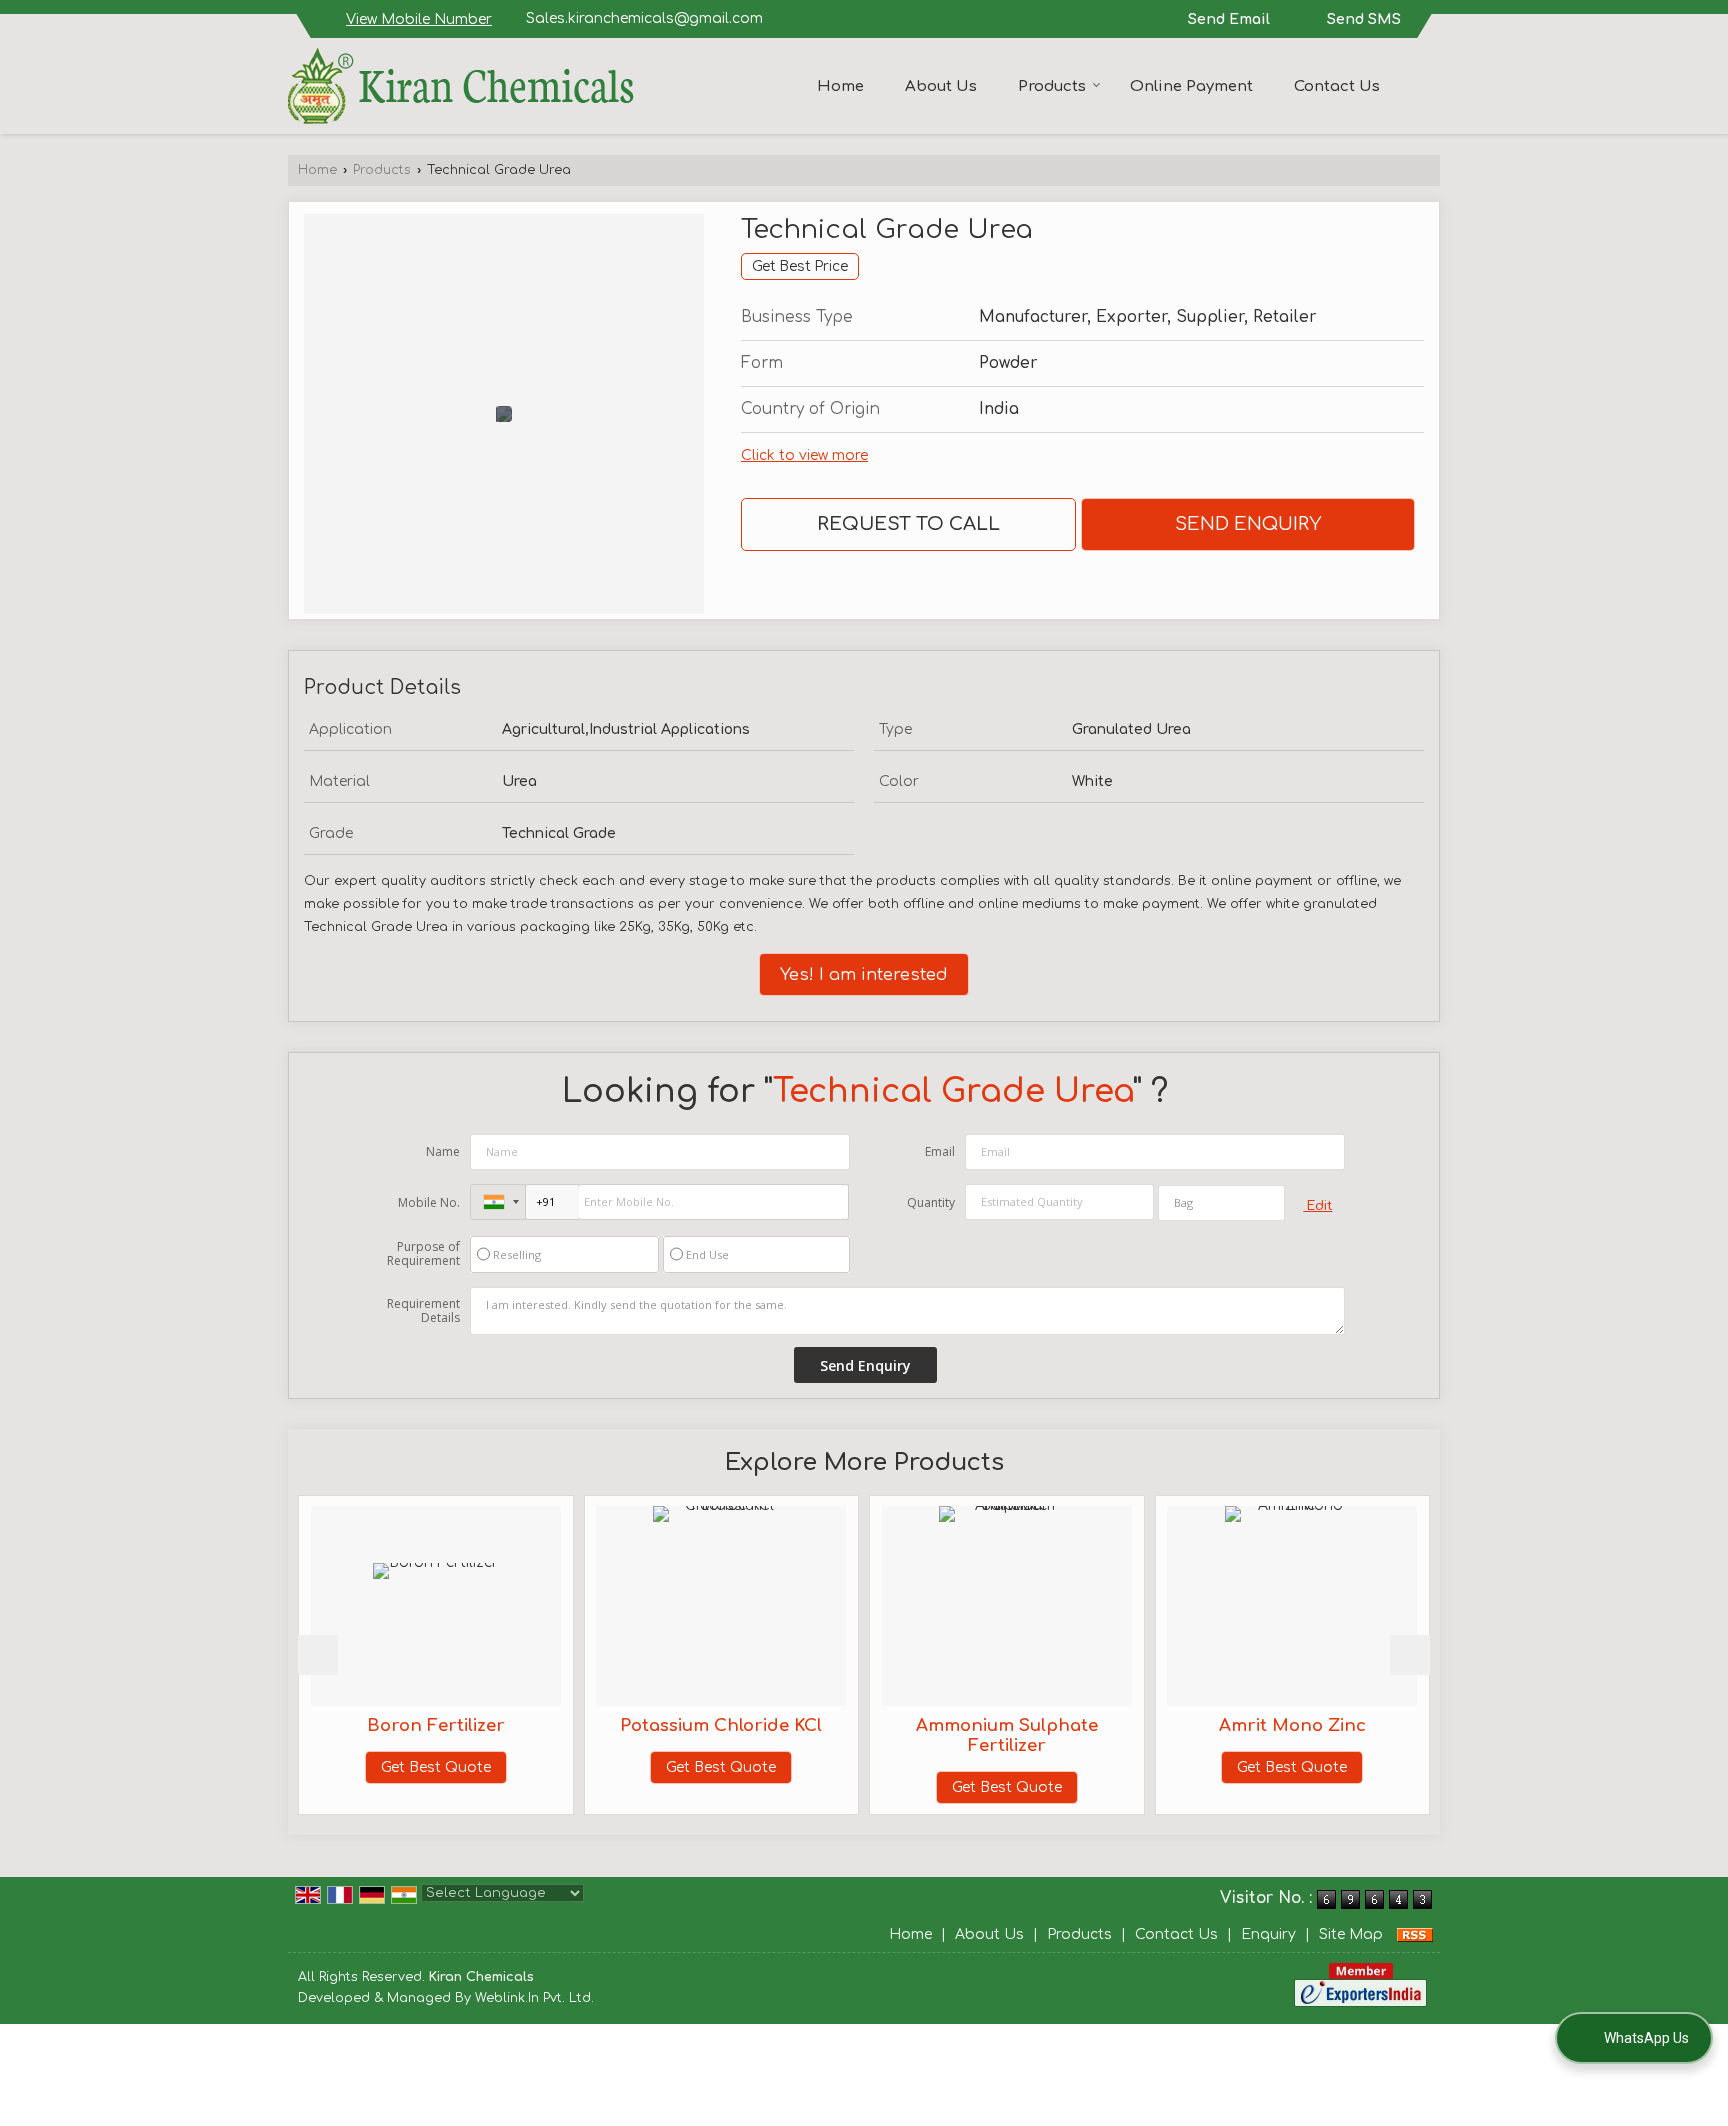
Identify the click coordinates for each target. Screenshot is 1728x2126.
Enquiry (1268, 1934)
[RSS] (1415, 1934)
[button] (419, 19)
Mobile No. (429, 1202)
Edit (1317, 1206)
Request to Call (908, 524)
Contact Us (1337, 86)
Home (840, 86)
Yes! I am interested (864, 974)
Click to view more (804, 455)
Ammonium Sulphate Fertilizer (963, 1735)
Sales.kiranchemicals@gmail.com (644, 18)
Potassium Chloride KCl (678, 1725)
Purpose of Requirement (423, 1254)
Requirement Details (423, 1311)
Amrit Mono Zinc (1248, 1725)
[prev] (318, 1655)
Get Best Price (800, 266)
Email (940, 1151)
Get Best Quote (392, 1767)
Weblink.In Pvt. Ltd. (534, 1998)
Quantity (931, 1202)
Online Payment (1191, 86)
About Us (941, 86)
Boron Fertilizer (392, 1725)
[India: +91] (498, 1202)
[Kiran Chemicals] (461, 86)
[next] (1410, 1655)
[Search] (1427, 84)
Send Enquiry (1248, 524)
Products (1052, 86)
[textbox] (1221, 1203)
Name (443, 1151)
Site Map (1351, 1934)
